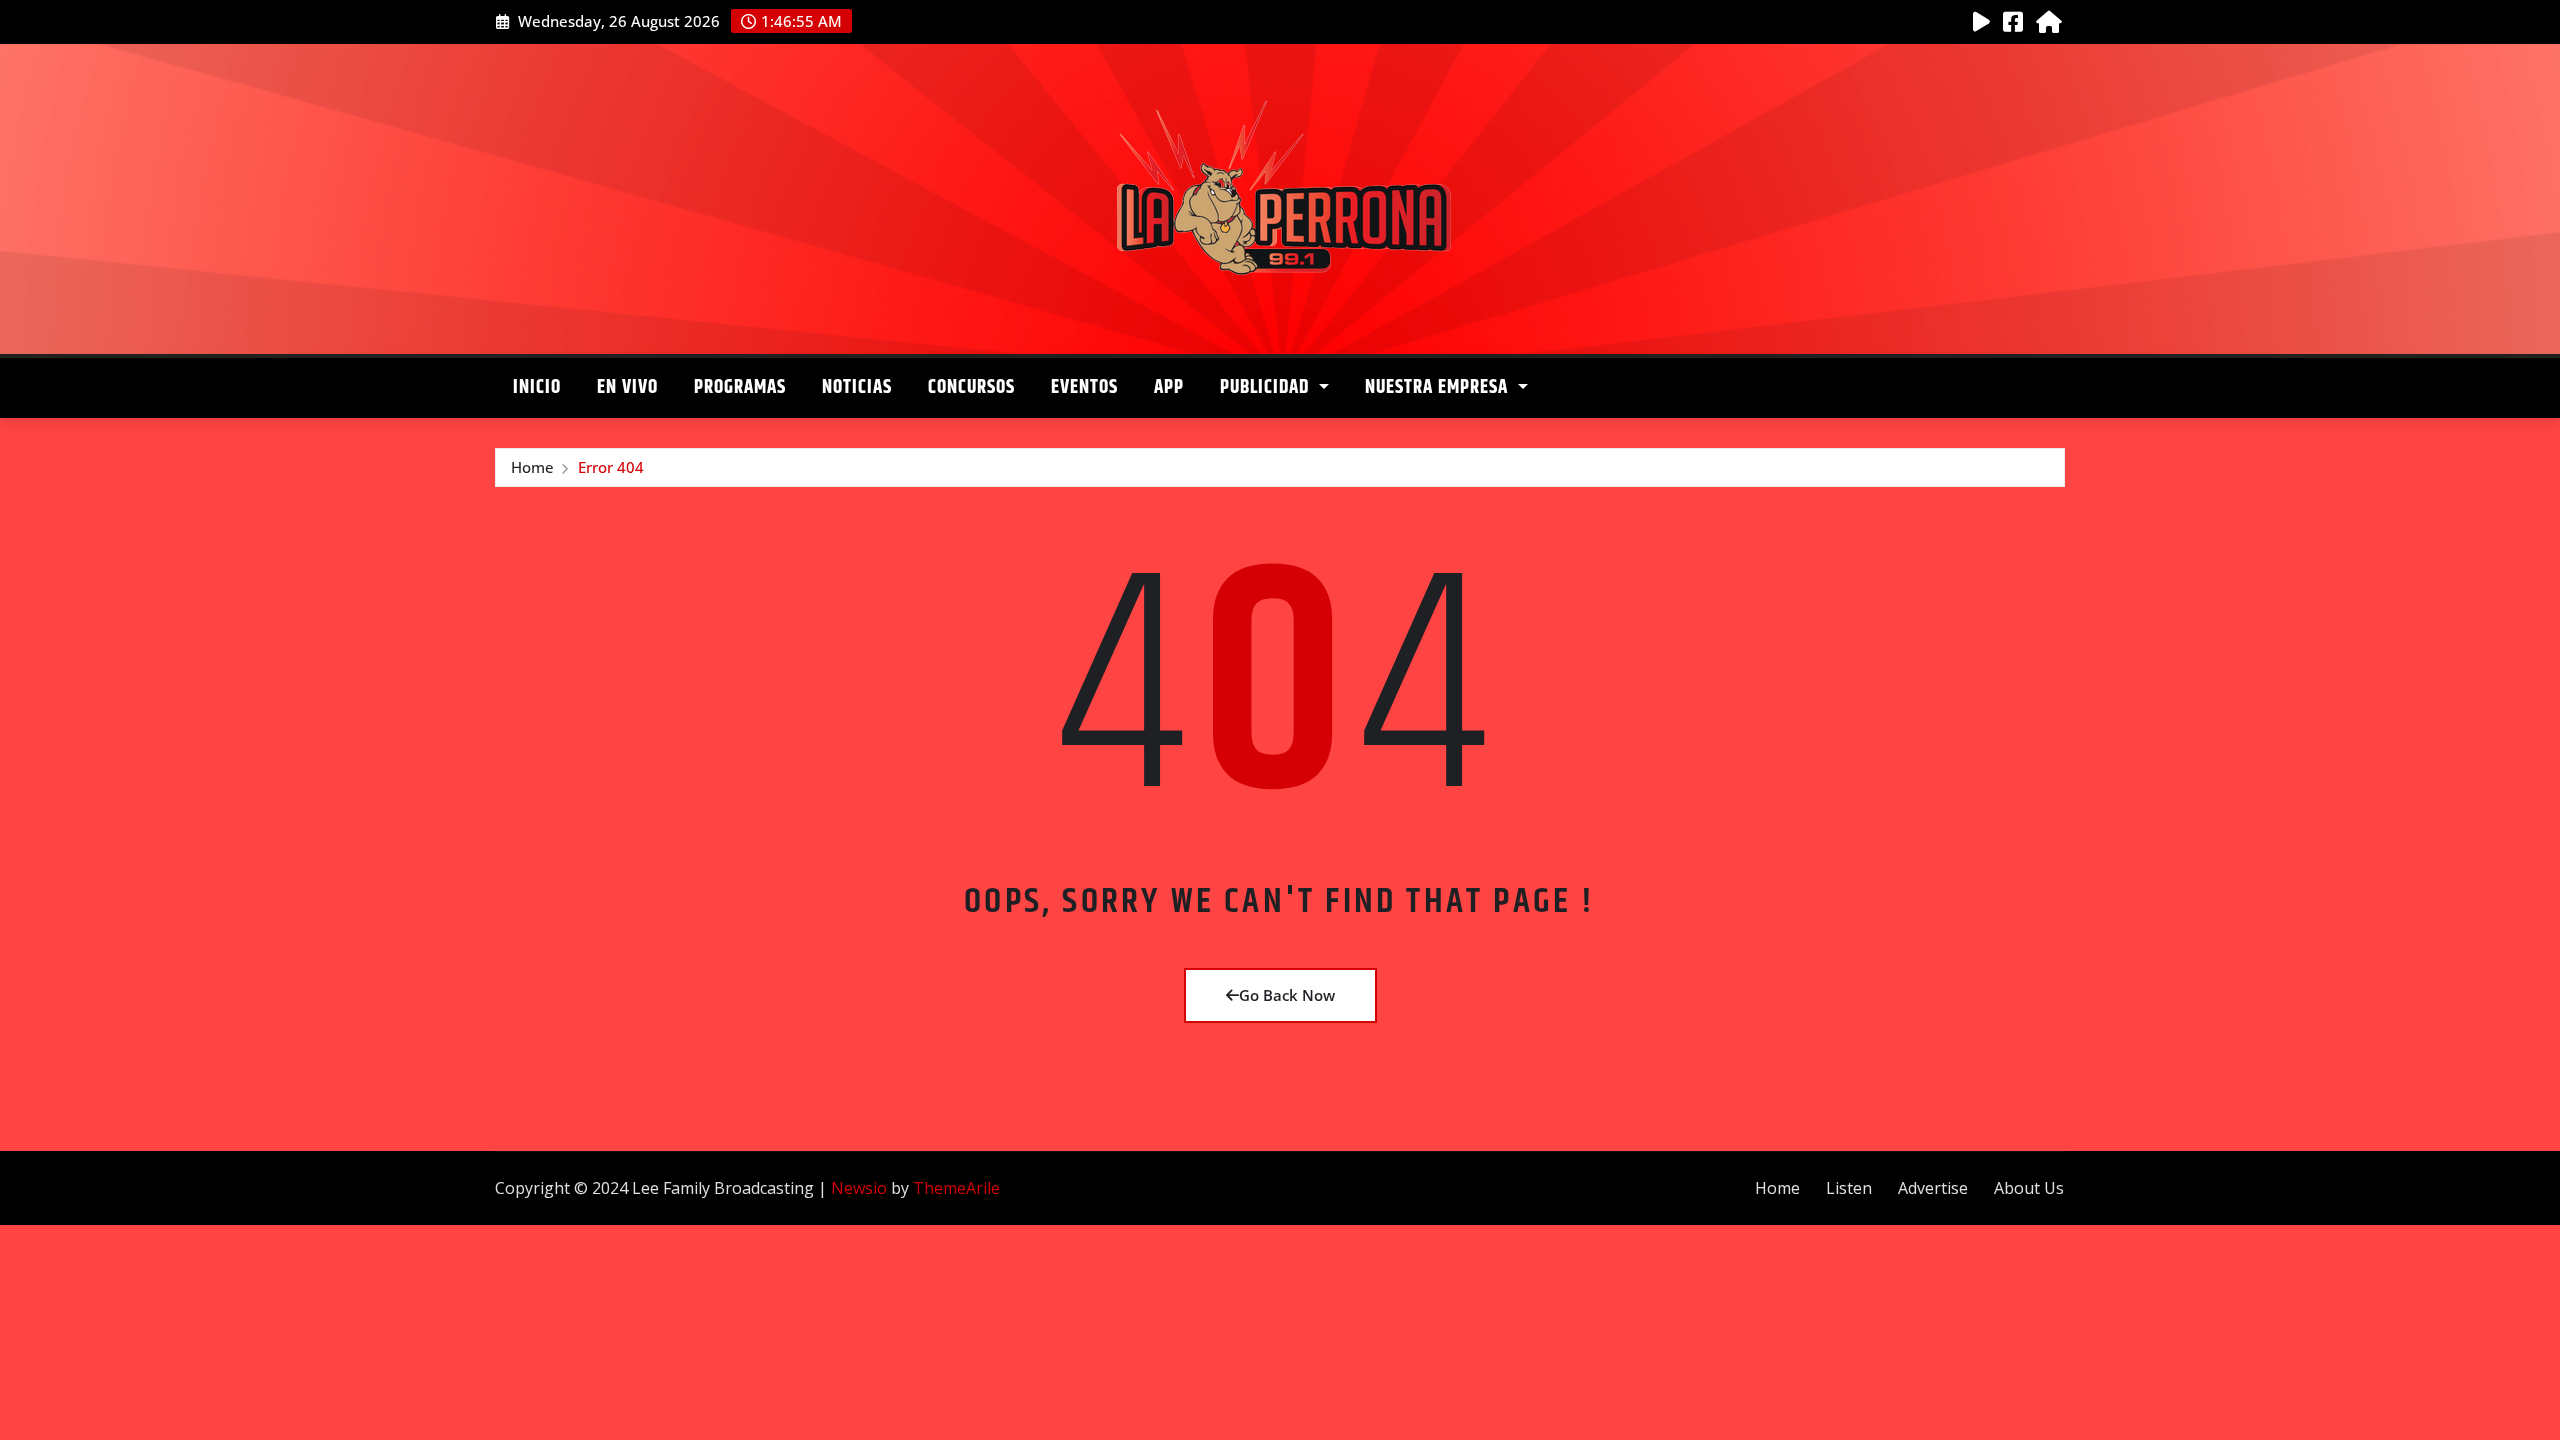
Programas (740, 387)
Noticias (857, 387)
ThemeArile (956, 1188)
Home (532, 467)
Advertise (1933, 1188)
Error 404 (611, 467)
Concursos (971, 387)
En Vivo (627, 387)
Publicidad (1267, 387)
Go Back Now (1287, 995)
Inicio (537, 387)
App (1169, 387)
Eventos (1084, 387)
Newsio (859, 1188)
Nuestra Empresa (1439, 387)
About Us (2029, 1188)
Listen (1849, 1188)
